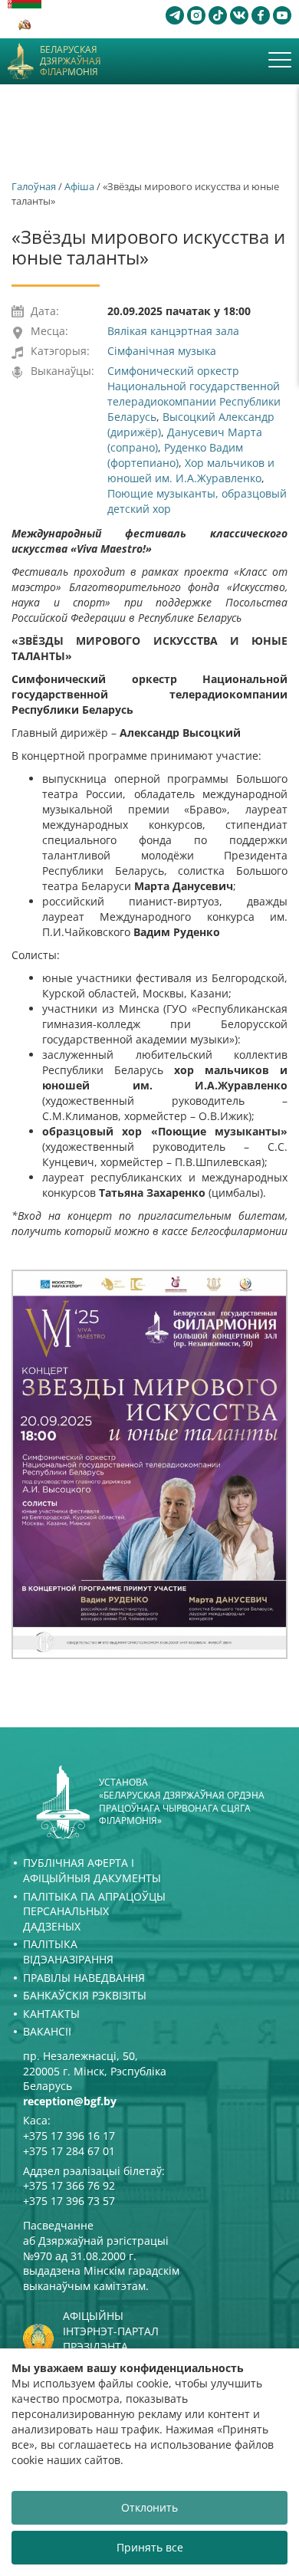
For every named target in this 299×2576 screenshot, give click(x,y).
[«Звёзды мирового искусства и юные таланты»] (149, 1464)
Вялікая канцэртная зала (173, 331)
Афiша (79, 186)
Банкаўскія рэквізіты (85, 1995)
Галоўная (34, 186)
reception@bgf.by (70, 2101)
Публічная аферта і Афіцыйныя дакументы (92, 1870)
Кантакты (51, 2014)
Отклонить (149, 2507)
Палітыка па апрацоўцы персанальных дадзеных (94, 1911)
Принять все (150, 2547)
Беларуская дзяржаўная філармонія (71, 61)
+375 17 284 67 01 (69, 2151)
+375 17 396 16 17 (69, 2136)
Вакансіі (47, 2031)
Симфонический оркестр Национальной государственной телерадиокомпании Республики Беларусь (194, 394)
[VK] (239, 15)
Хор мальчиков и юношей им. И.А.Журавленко (191, 470)
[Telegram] (175, 15)
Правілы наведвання (84, 1978)
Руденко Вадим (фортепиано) (175, 455)
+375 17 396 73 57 (69, 2201)
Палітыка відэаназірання (68, 1952)
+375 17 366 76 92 (69, 2185)
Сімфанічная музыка (162, 351)
